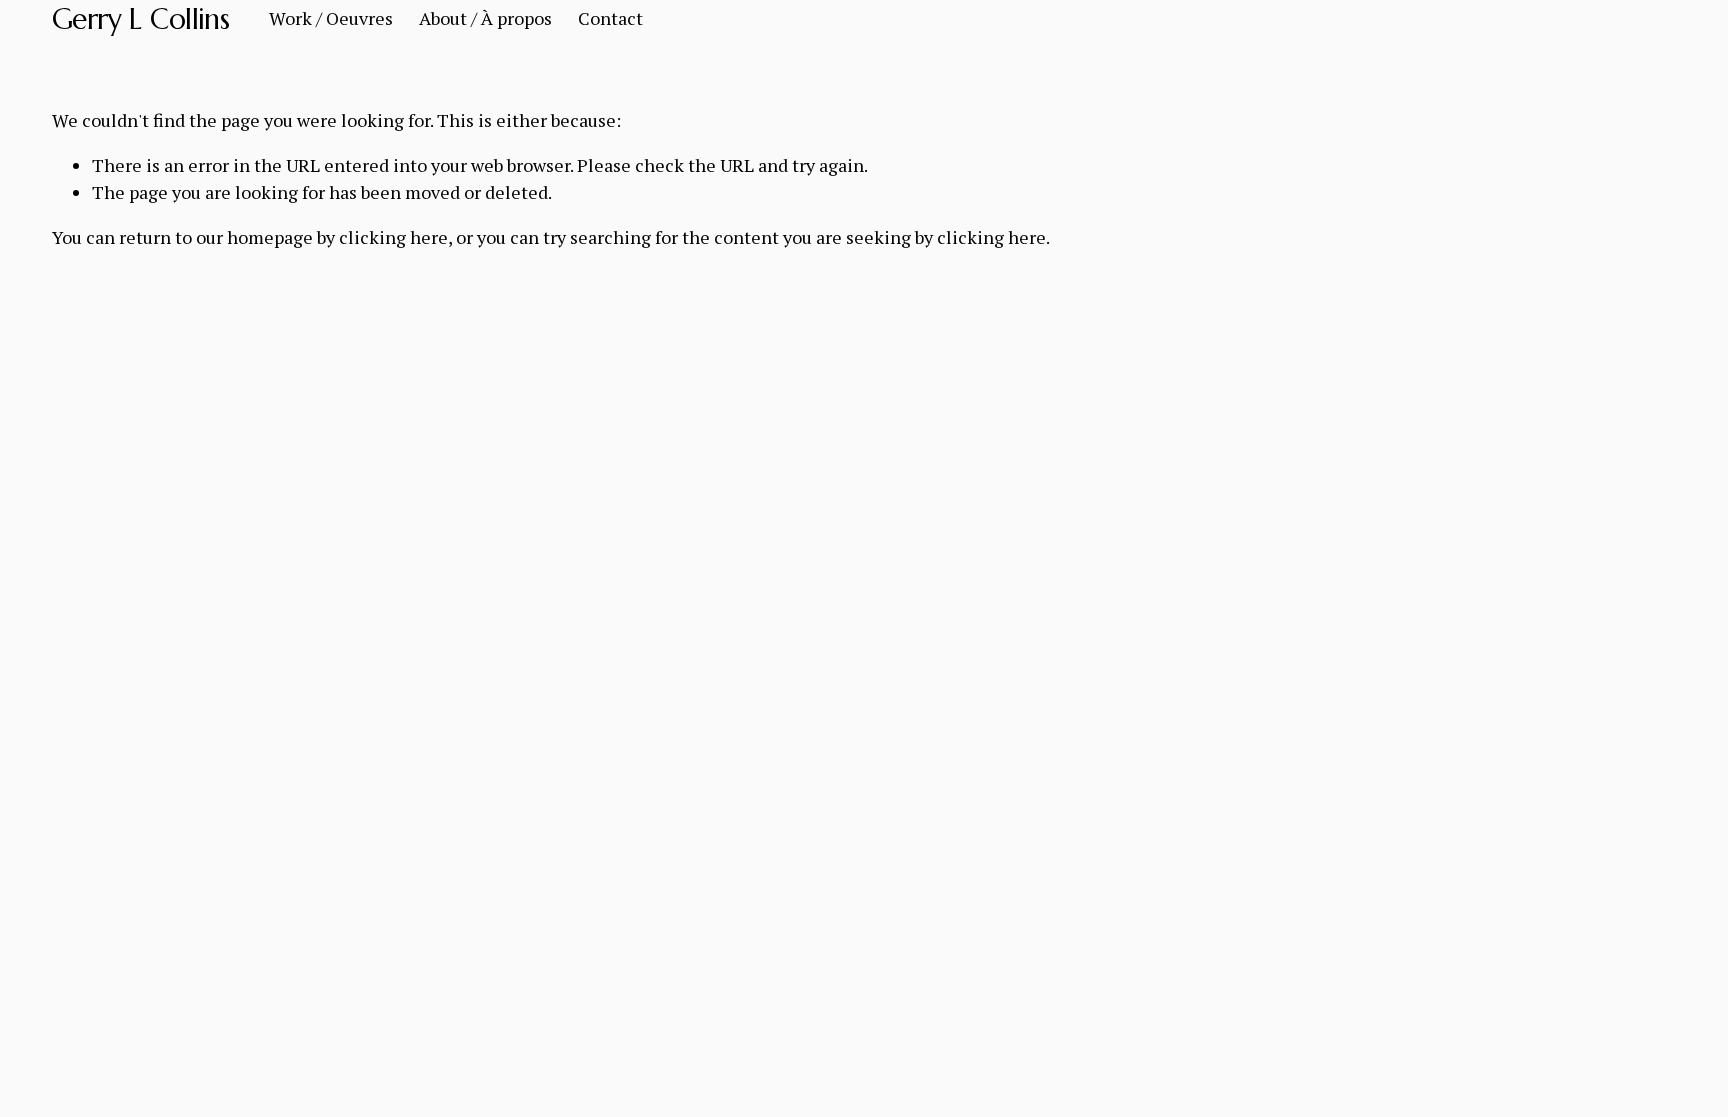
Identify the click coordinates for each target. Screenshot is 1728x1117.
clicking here (393, 237)
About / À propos (485, 18)
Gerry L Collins (141, 19)
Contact (610, 18)
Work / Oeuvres (331, 18)
